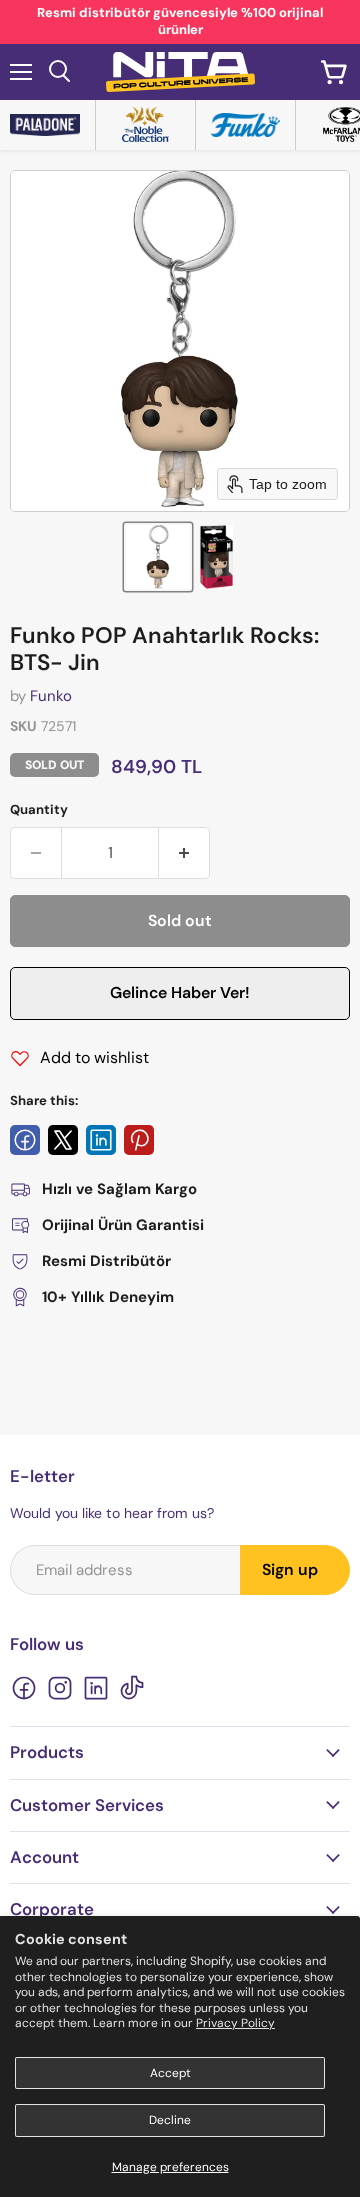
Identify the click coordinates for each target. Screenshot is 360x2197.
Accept (170, 2073)
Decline (170, 2120)
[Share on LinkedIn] (101, 1140)
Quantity (39, 809)
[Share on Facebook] (25, 1140)
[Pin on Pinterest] (139, 1140)
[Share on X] (63, 1140)
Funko (51, 696)
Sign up (290, 1569)
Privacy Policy (235, 2023)
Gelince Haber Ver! (180, 992)
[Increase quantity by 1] (184, 853)
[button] (158, 557)
